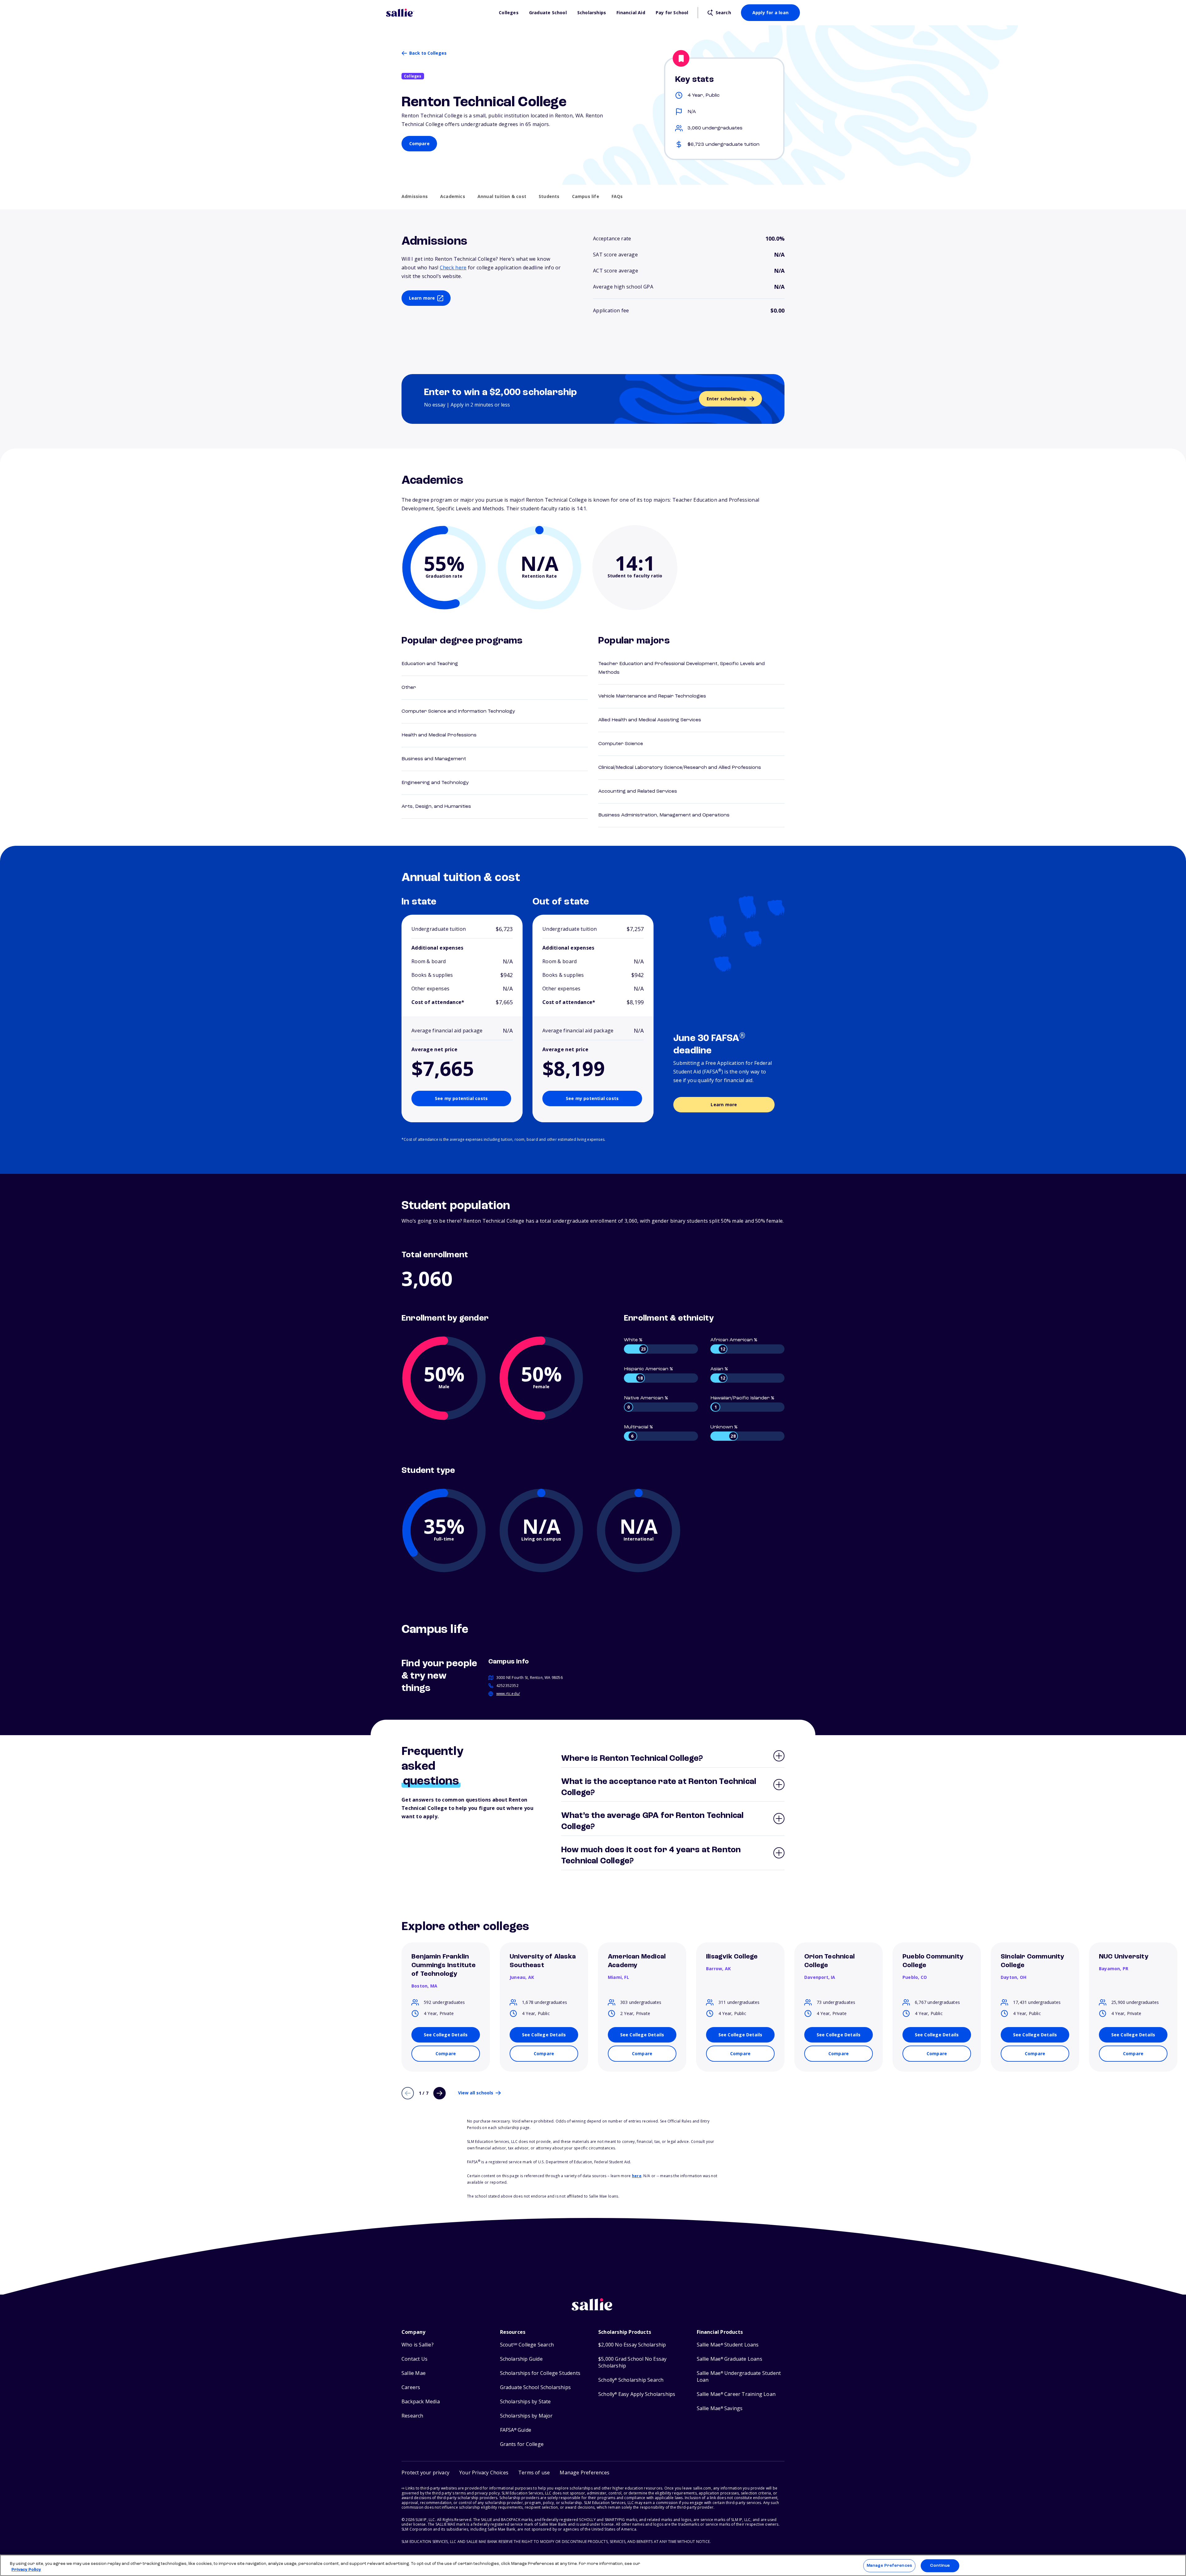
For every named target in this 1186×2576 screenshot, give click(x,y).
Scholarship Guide (521, 2359)
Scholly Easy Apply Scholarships (637, 2394)
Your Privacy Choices (484, 2473)
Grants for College (522, 2444)
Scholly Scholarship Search (631, 2380)
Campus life (586, 196)
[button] (585, 2473)
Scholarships (592, 13)
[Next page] (439, 2093)
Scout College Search (527, 2345)
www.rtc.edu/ (508, 1694)
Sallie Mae (414, 2373)
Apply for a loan (770, 13)
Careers (411, 2387)
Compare (419, 143)
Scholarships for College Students (540, 2373)
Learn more (422, 298)
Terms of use (534, 2473)
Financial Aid (631, 13)
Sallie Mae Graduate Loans (730, 2359)
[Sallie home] (439, 13)
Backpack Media (421, 2402)
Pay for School (672, 13)
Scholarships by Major (526, 2416)
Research (412, 2416)
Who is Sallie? (418, 2345)
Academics (453, 196)
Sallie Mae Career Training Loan (736, 2394)
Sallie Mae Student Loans (728, 2345)
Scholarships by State (526, 2402)
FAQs (617, 196)
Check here (453, 268)
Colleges (509, 13)
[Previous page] (408, 2093)
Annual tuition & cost (502, 196)
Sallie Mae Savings (720, 2408)
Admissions (415, 196)
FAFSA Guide (516, 2430)
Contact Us (414, 2359)
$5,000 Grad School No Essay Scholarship (632, 2362)
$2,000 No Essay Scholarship (632, 2345)
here (637, 2176)
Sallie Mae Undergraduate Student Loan (739, 2377)
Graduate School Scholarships (536, 2387)
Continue (940, 2566)
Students (549, 196)
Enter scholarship (727, 399)
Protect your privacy (425, 2473)
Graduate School (548, 13)
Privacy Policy (26, 2570)
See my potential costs (461, 1098)
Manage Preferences (889, 2566)
